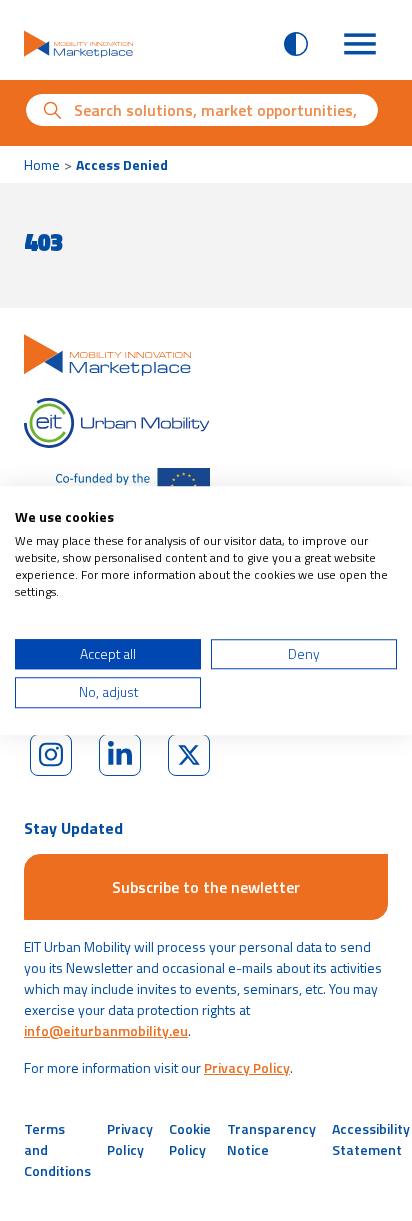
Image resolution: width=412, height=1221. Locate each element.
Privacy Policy (247, 1067)
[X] (189, 755)
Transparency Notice (271, 1139)
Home (42, 164)
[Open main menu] (360, 44)
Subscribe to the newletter (206, 887)
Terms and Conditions (57, 1149)
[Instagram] (51, 755)
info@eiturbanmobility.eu (106, 1030)
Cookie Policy (190, 1139)
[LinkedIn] (120, 755)
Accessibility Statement (371, 1139)
